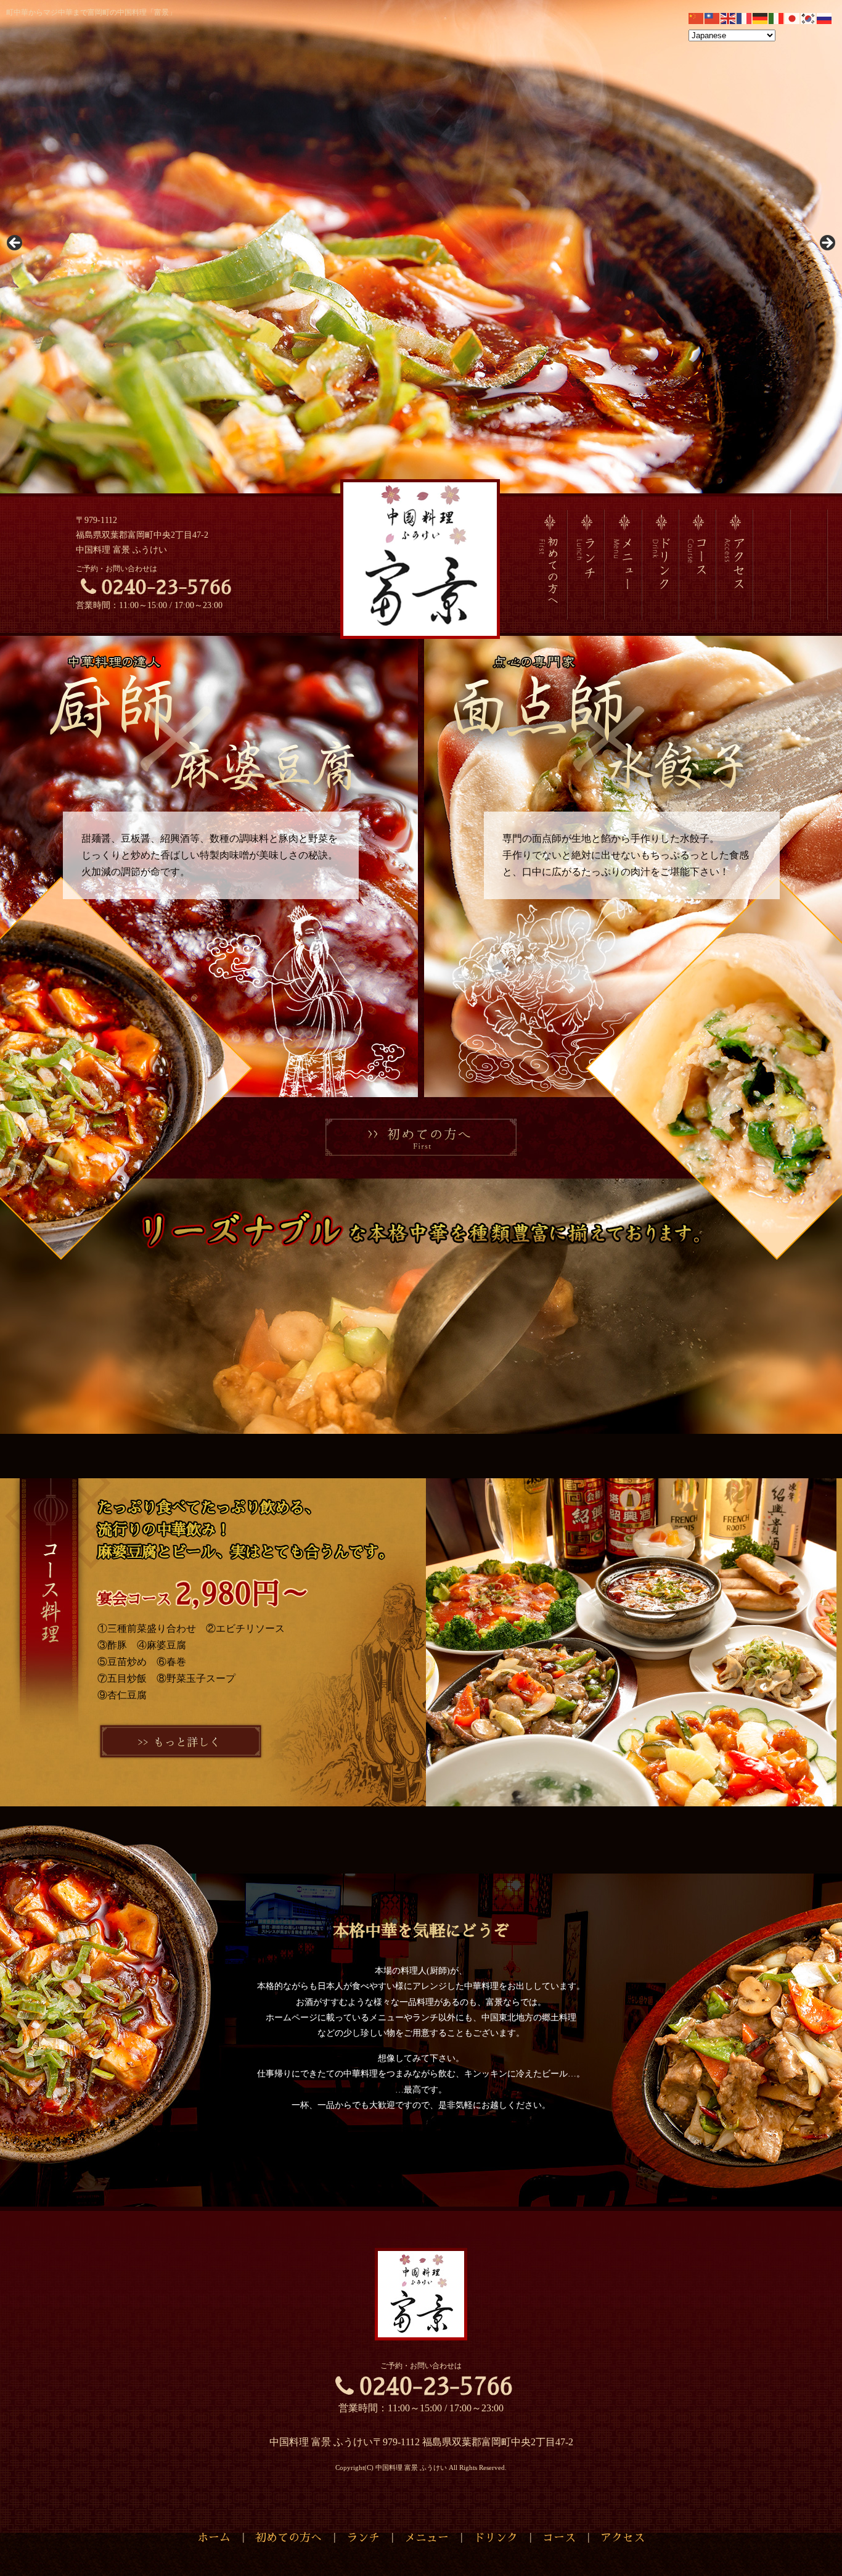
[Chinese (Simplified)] (697, 18)
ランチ (363, 2538)
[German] (761, 18)
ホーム (214, 2538)
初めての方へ (288, 2538)
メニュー (427, 2538)
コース (559, 2538)
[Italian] (777, 18)
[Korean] (809, 18)
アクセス (623, 2538)
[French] (745, 18)
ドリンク (496, 2538)
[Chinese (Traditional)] (713, 18)
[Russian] (825, 18)
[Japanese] (793, 18)
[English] (729, 18)
